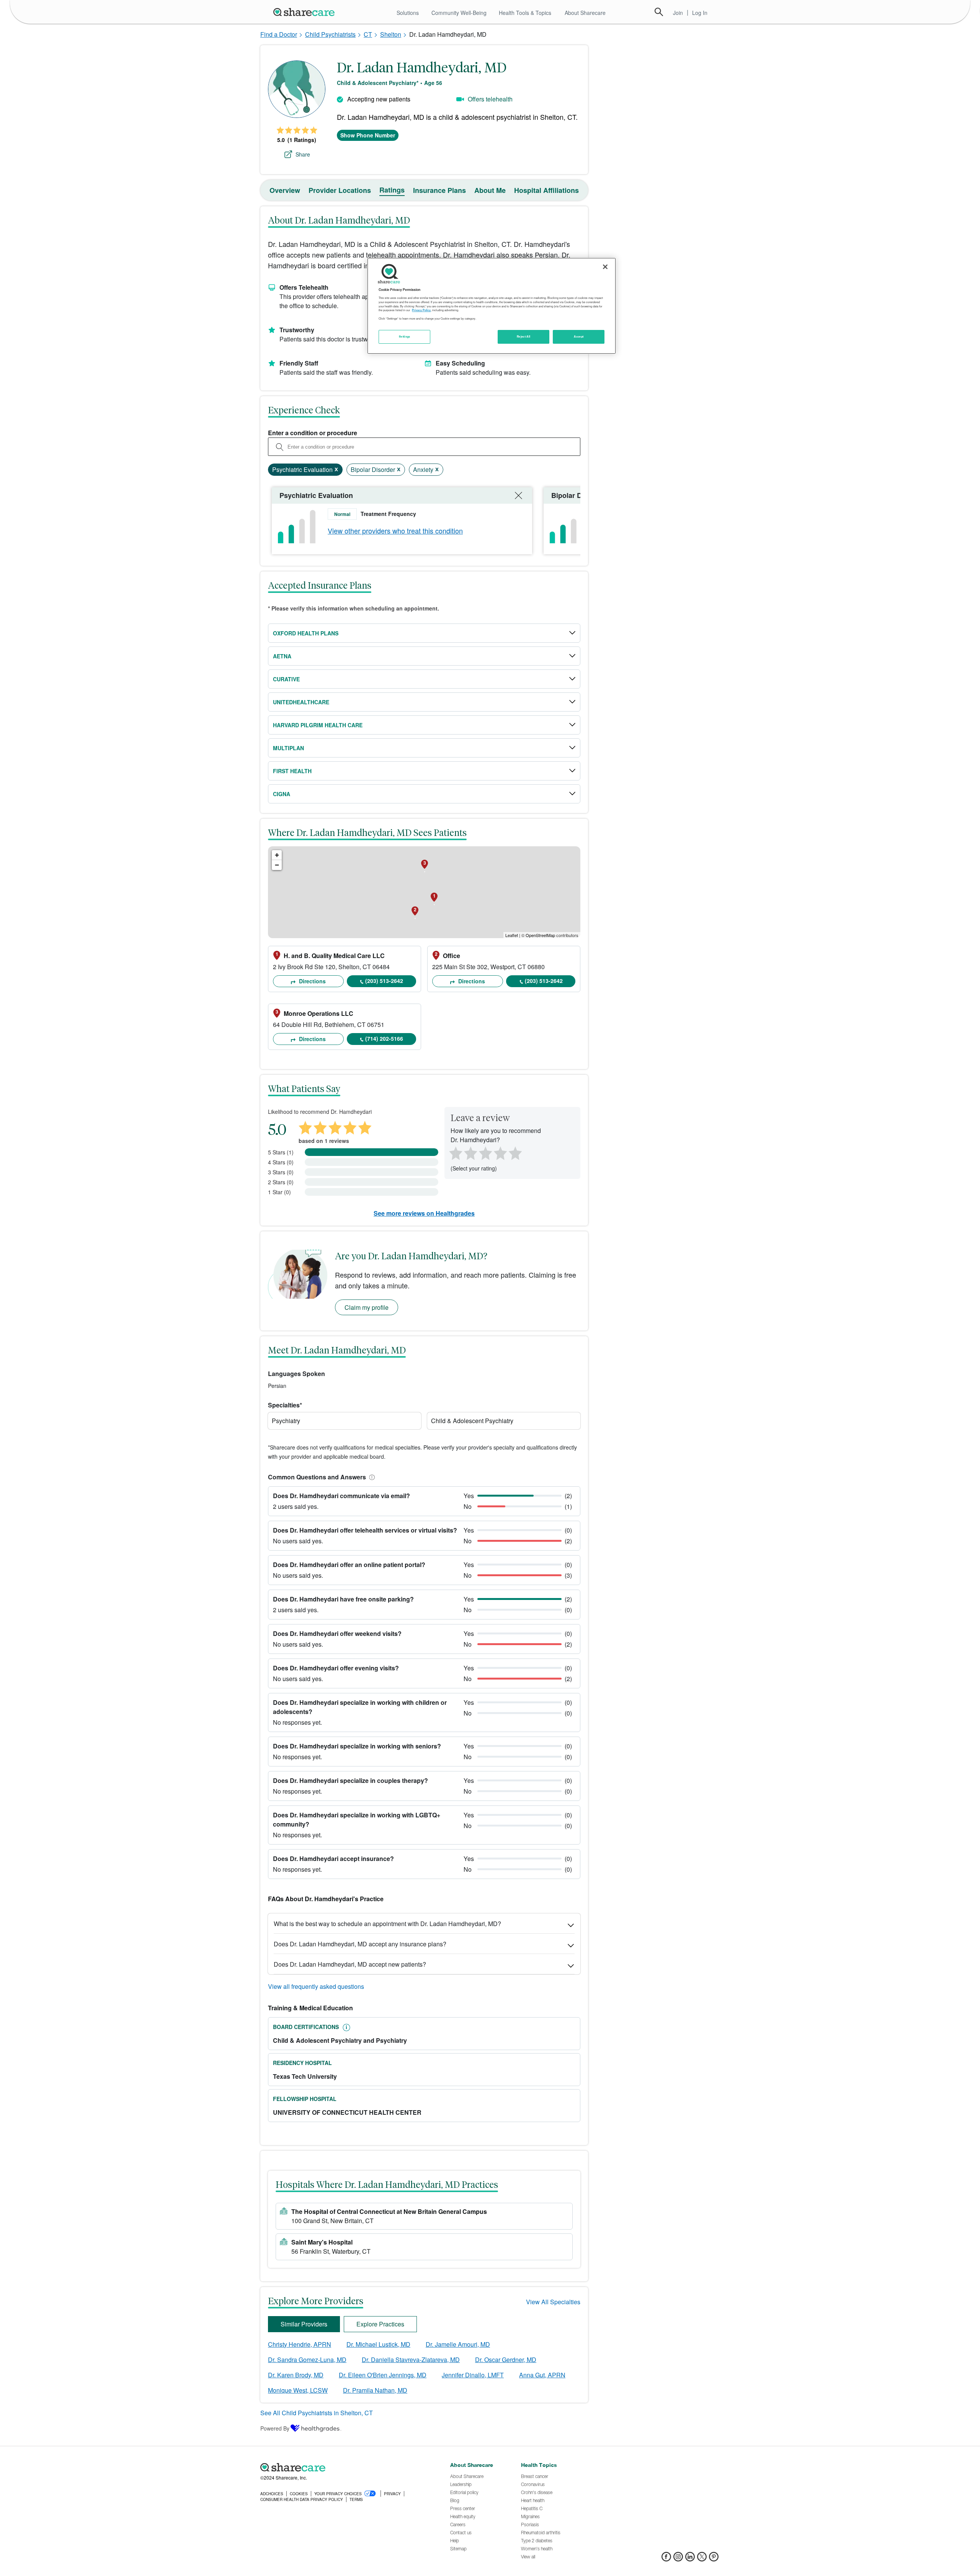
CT (368, 34)
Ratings (392, 190)
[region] (492, 306)
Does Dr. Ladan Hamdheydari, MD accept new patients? (350, 1964)
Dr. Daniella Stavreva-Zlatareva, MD (411, 2360)
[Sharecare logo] (345, 2467)
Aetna (282, 656)
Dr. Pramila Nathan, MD (375, 2390)
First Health (292, 771)
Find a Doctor (279, 34)
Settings (405, 336)
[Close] (605, 267)
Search (659, 12)
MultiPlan (288, 748)
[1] (454, 1153)
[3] (485, 1153)
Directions (312, 981)
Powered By (275, 2428)
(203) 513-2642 (384, 981)
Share (303, 154)
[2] (470, 1153)
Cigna (282, 794)
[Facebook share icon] (666, 2559)
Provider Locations (340, 190)
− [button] (277, 865)
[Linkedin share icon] (690, 2559)
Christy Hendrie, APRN (300, 2344)
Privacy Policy (421, 310)
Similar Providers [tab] (304, 2324)
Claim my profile (367, 1307)
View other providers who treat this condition (395, 531)
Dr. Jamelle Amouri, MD (458, 2344)
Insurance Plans (439, 190)
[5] (516, 1153)
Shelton (391, 34)
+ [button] (277, 855)
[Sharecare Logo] (305, 12)
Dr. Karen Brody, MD (296, 2375)
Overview (285, 190)
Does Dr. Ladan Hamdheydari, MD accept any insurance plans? (360, 1944)
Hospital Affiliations (546, 190)
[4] (500, 1153)
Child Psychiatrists (330, 34)
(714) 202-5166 (384, 1038)
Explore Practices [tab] (380, 2324)
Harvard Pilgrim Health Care (318, 725)
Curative (286, 679)
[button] (371, 1477)
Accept (579, 336)
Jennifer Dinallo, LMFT (473, 2375)
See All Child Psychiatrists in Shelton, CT (317, 2413)
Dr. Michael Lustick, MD (378, 2344)
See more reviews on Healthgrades (424, 1213)
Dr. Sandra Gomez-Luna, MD (307, 2360)
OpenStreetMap (540, 935)
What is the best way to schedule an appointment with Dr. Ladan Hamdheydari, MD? (387, 1924)
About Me (490, 190)
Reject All (524, 336)
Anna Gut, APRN (542, 2375)
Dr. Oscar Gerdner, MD (506, 2360)
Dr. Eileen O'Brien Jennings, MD (383, 2375)
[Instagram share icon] (678, 2559)
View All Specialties (553, 2302)
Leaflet (512, 935)
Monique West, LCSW (298, 2390)
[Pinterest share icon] (714, 2559)
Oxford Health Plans (306, 633)
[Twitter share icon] (702, 2559)
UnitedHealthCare (301, 702)
